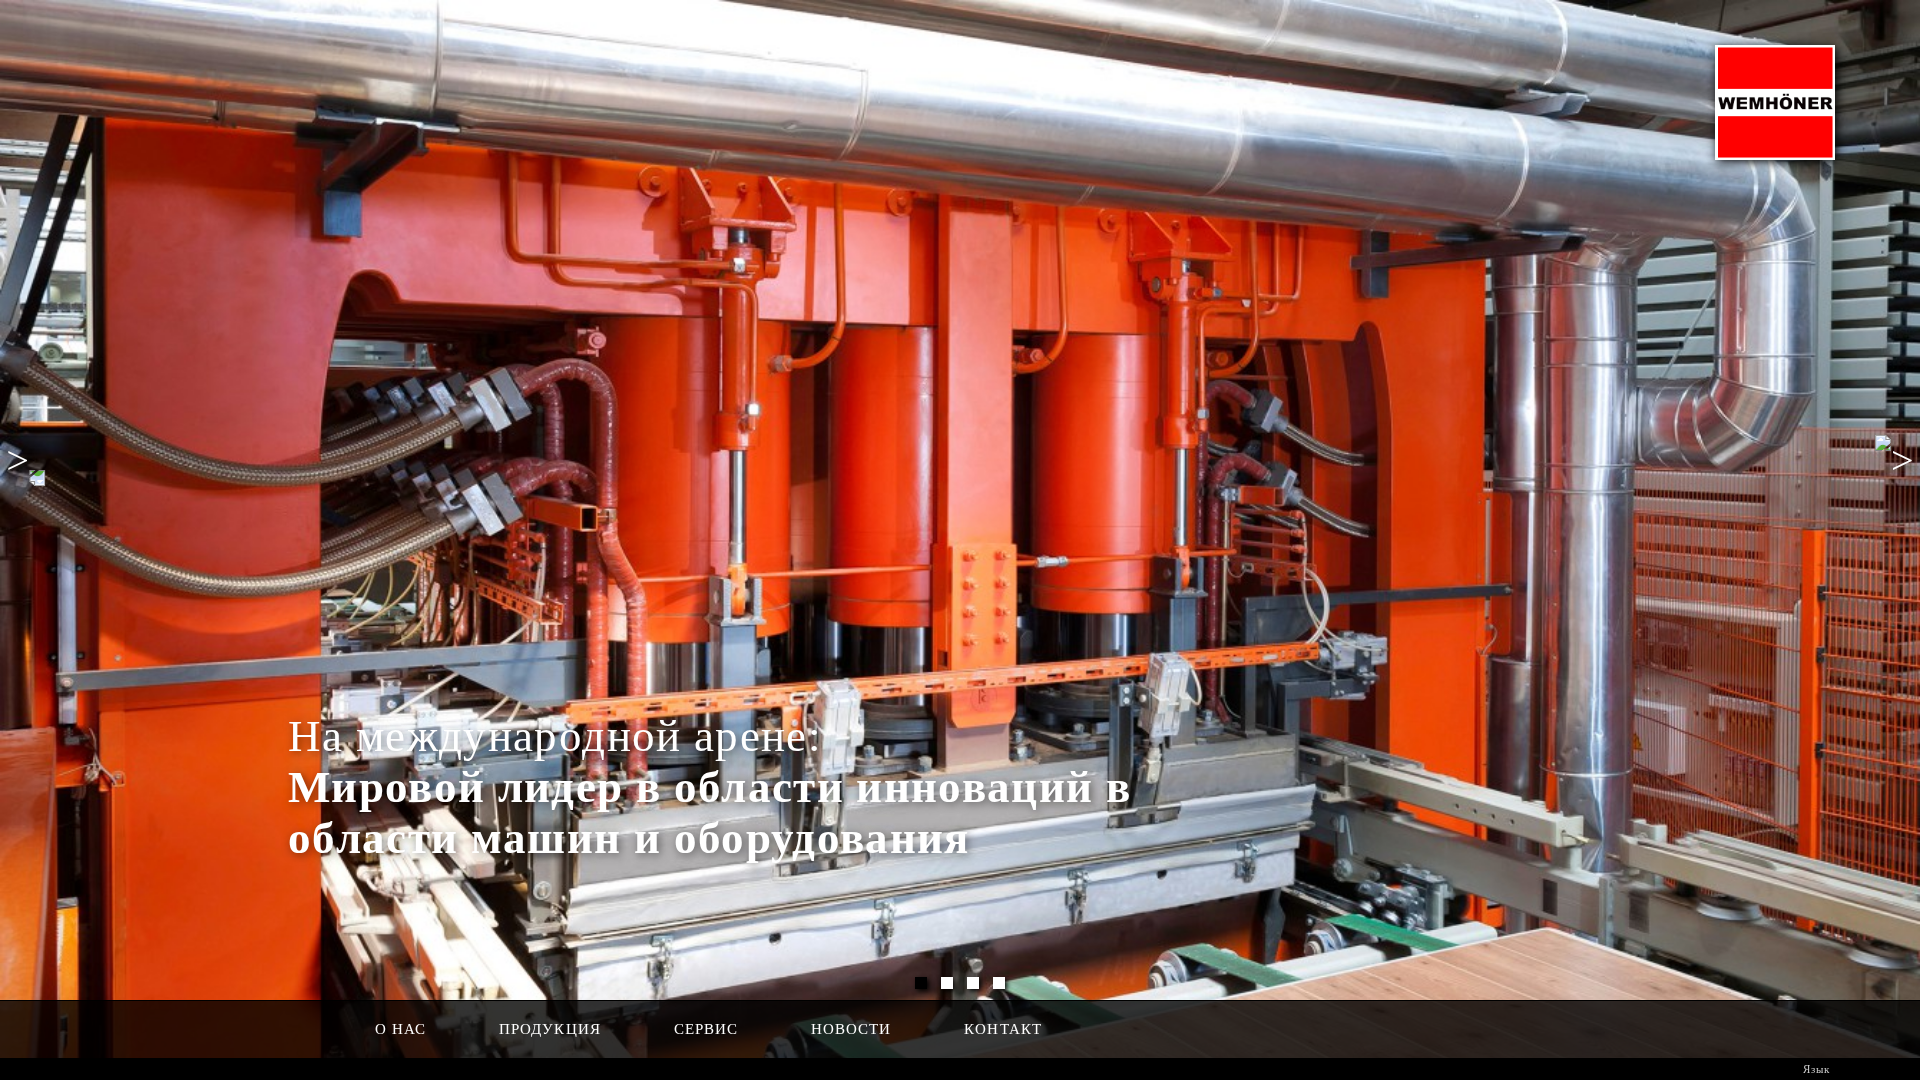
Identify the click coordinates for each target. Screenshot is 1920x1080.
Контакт (1002, 1029)
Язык (1814, 1069)
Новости (851, 1029)
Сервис (706, 1029)
